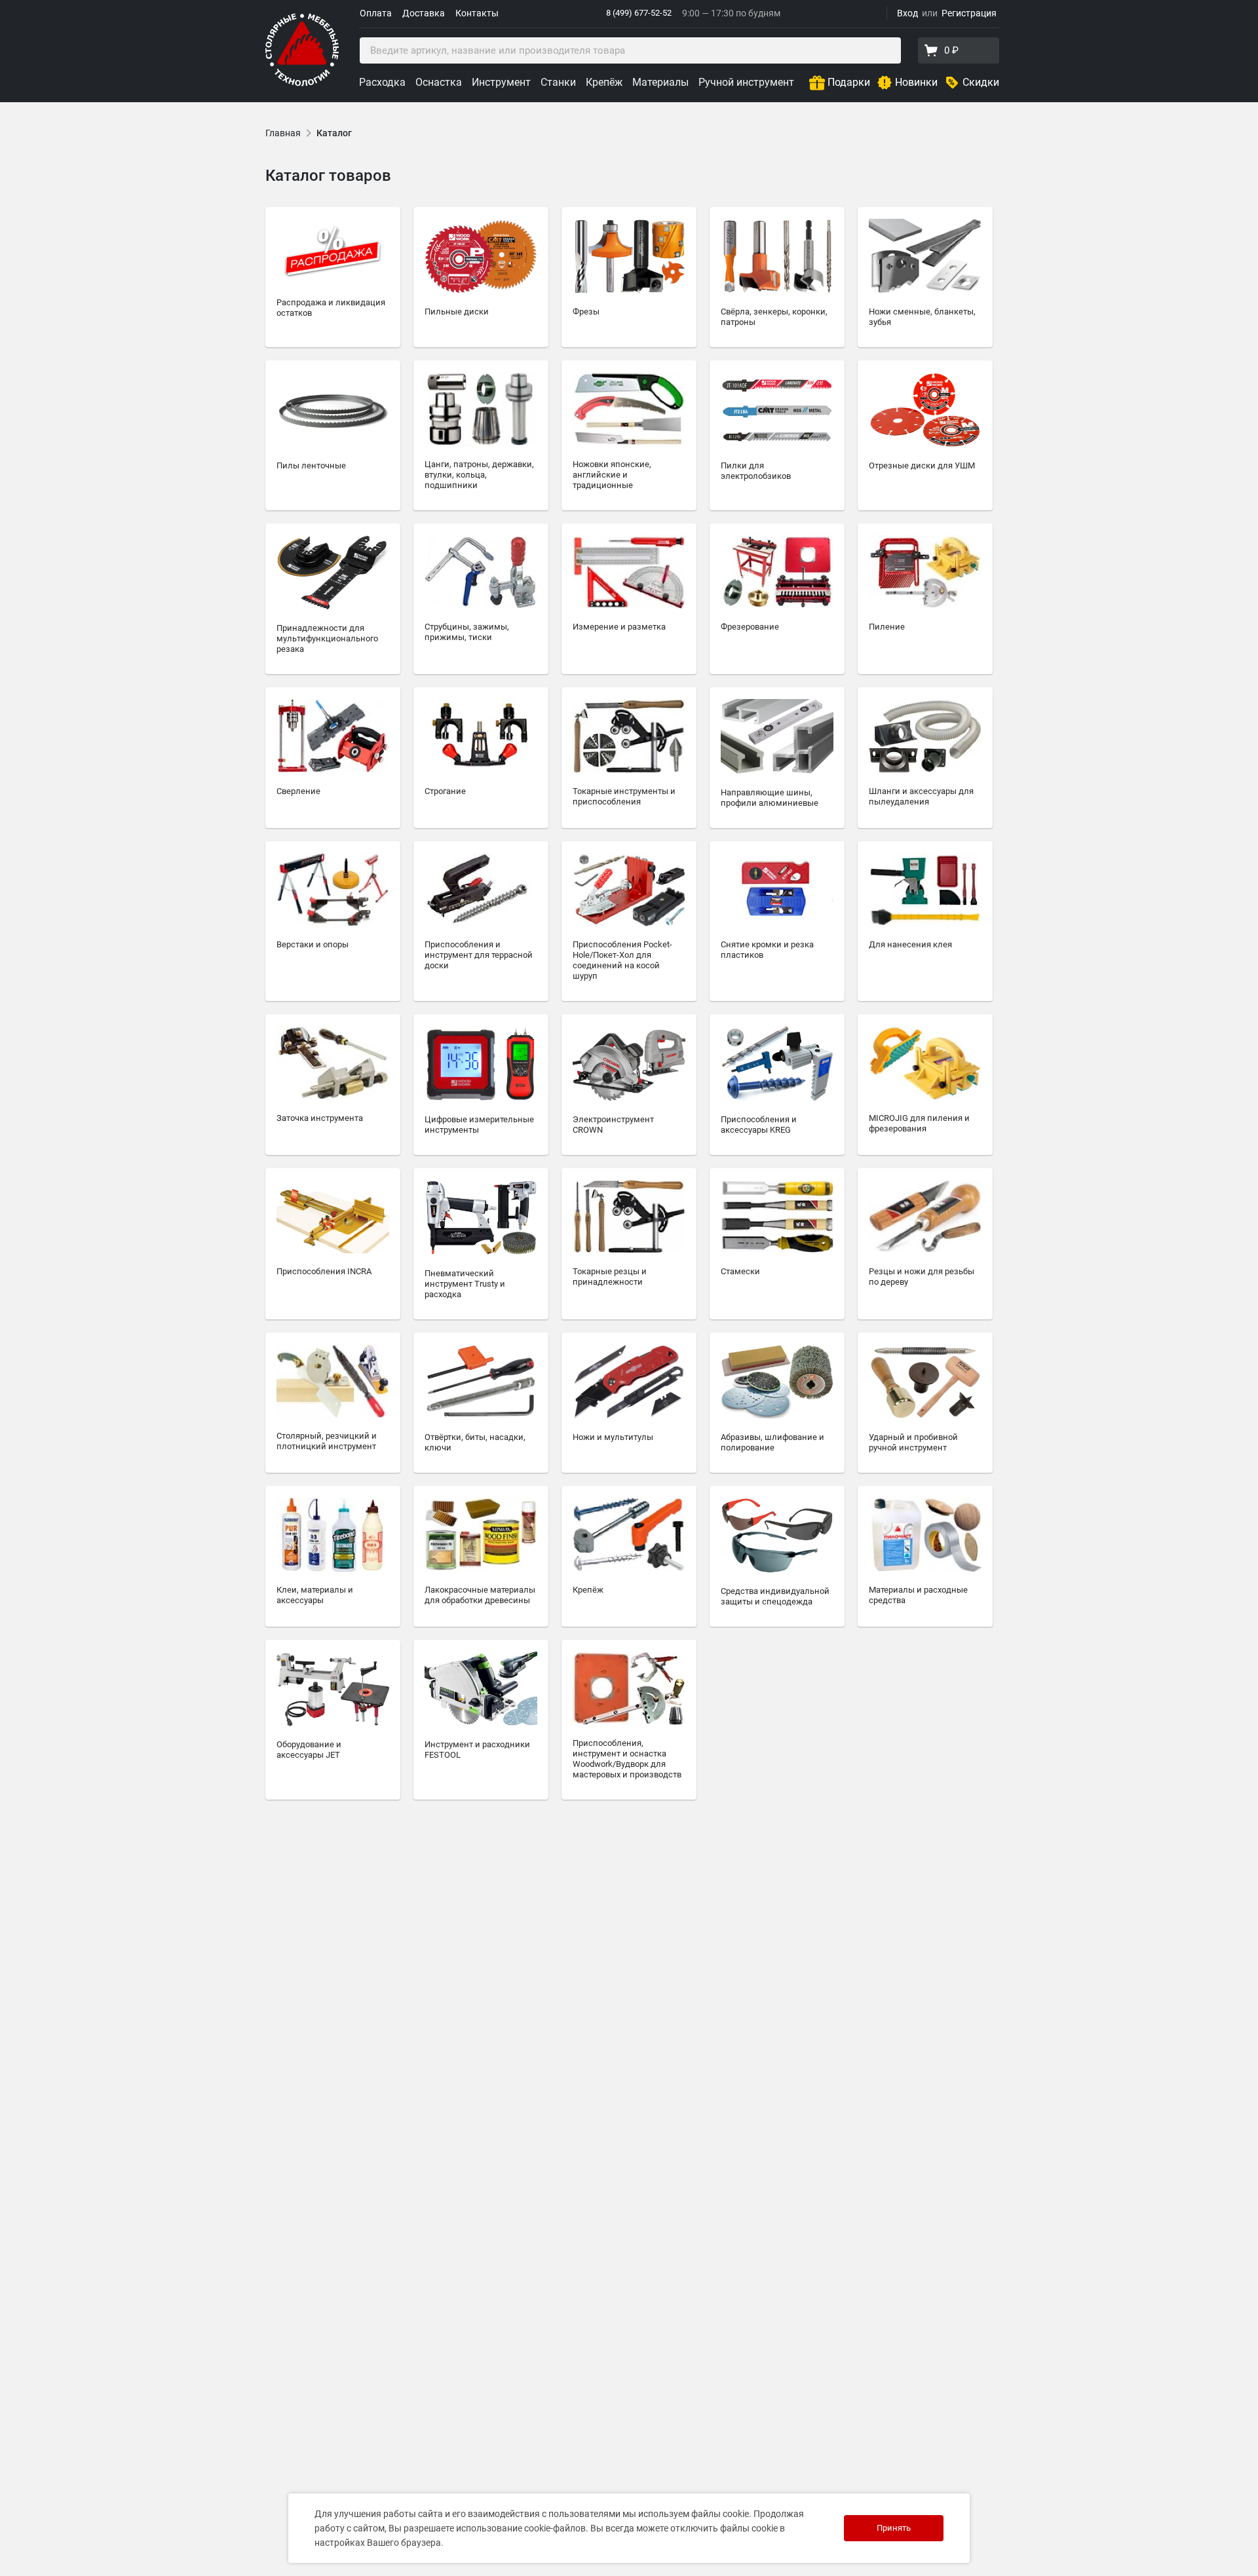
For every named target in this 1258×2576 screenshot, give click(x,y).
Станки (558, 82)
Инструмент (501, 82)
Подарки (849, 82)
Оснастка (439, 82)
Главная (283, 133)
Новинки (916, 82)
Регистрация (969, 13)
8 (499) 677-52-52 (639, 13)
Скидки (981, 82)
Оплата (376, 13)
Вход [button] (907, 13)
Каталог (334, 133)
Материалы (660, 82)
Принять (894, 2528)
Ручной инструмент (746, 82)
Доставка (424, 13)
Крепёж (604, 82)
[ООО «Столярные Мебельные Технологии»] (302, 84)
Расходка (382, 82)
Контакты (477, 13)
